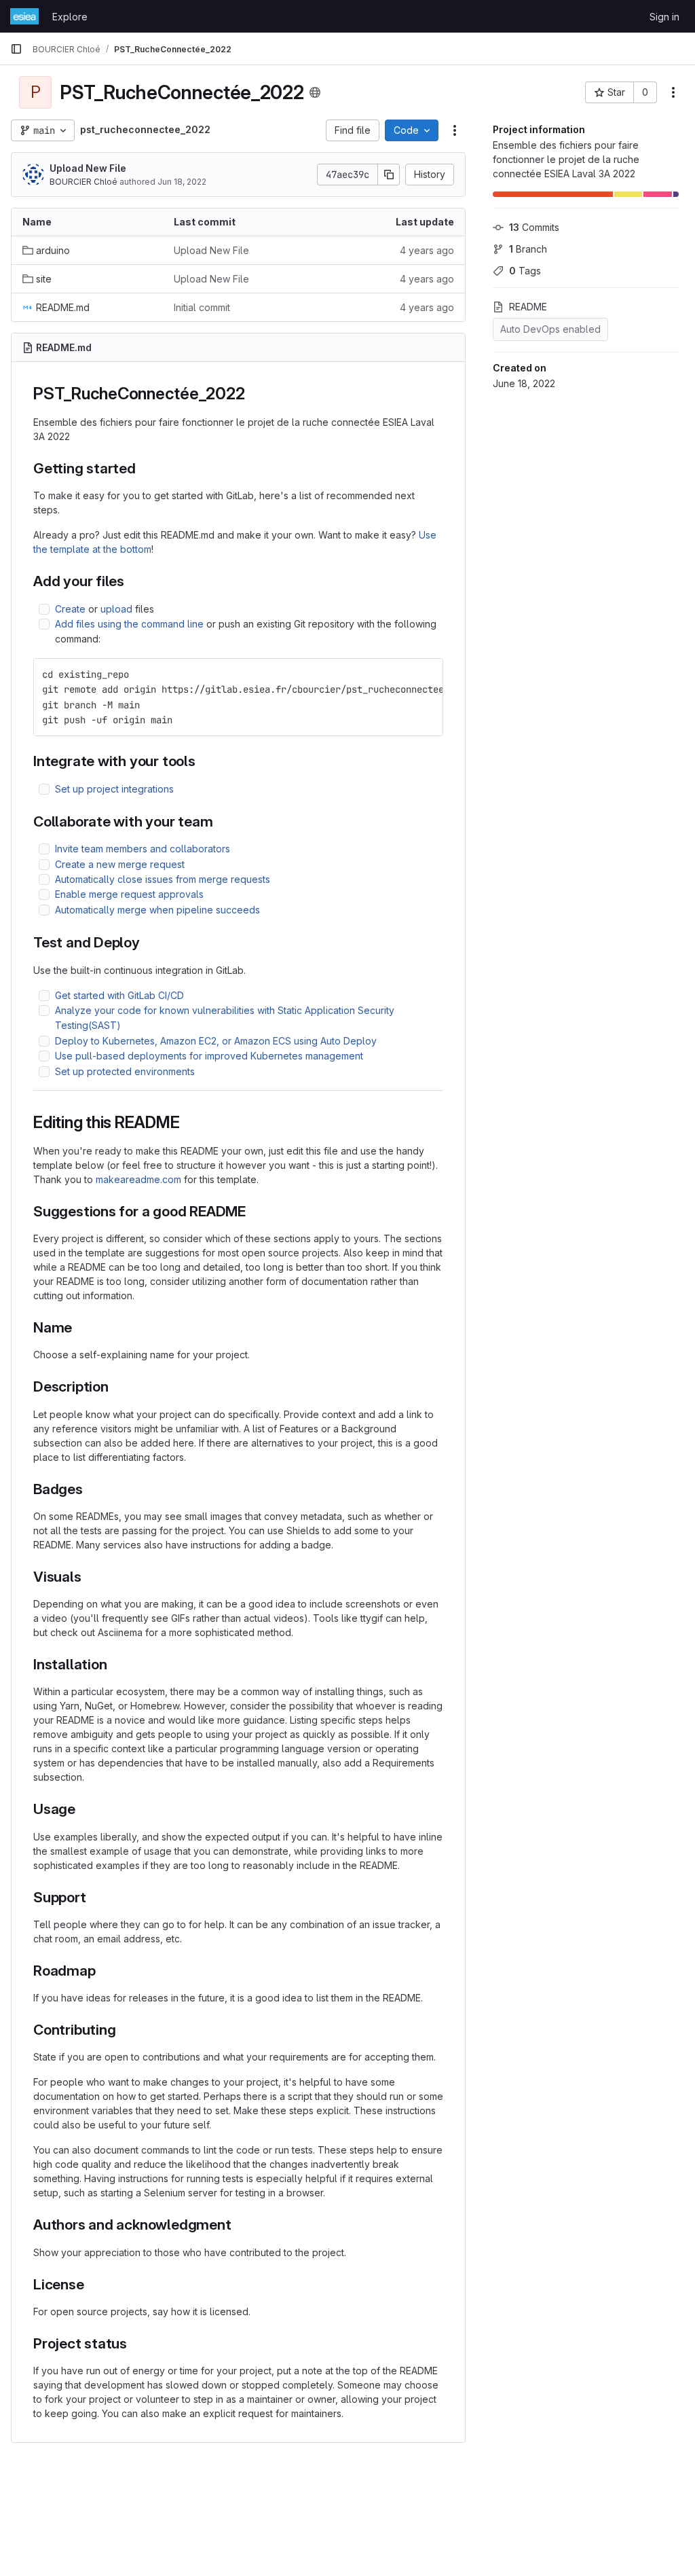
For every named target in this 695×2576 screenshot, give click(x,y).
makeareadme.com (138, 1179)
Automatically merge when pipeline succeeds (157, 910)
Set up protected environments (125, 1071)
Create (70, 609)
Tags (525, 271)
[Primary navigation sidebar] (16, 49)
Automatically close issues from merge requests (163, 879)
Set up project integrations (114, 789)
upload (116, 609)
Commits (534, 227)
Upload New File (88, 168)
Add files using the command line (129, 624)
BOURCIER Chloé (83, 182)
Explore (70, 17)
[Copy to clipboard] (427, 674)
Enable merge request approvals (129, 894)
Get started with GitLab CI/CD (119, 995)
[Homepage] (24, 16)
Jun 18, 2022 (182, 182)
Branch (528, 249)
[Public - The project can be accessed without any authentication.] (315, 92)
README (528, 307)
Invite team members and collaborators (143, 849)
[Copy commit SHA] (389, 175)
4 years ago (427, 250)
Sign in (664, 17)
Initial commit (202, 307)
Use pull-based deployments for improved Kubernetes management (209, 1056)
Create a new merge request (120, 864)
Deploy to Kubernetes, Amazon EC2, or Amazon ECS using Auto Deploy (216, 1041)
